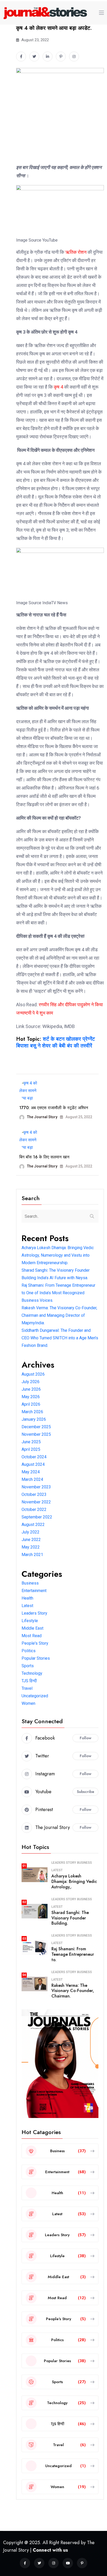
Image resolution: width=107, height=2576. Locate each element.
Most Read (32, 1636)
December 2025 (36, 1427)
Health (27, 1598)
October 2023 (34, 1494)
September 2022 (37, 1517)
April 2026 (31, 1404)
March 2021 (32, 1555)
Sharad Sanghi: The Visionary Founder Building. (70, 1918)
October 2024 (34, 1457)
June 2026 (31, 1389)
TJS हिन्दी (29, 1681)
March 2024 (32, 1479)
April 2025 (31, 1449)
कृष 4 (58, 387)
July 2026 (31, 1382)
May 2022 (31, 1547)
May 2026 (31, 1397)
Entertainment (34, 1591)
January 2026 (34, 1419)
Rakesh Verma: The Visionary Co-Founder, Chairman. (73, 1991)
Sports (28, 1666)
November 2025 (36, 1434)
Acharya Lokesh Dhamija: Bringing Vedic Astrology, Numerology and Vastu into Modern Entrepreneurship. (58, 1255)
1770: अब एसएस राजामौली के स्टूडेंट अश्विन (54, 1108)
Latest (27, 1606)
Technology (32, 1673)
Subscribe (86, 1792)
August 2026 (33, 1374)
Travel (27, 1688)
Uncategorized (35, 1696)
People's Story (35, 1643)
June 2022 (31, 1540)
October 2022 (34, 1509)
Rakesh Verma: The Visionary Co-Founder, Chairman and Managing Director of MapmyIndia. (59, 1315)
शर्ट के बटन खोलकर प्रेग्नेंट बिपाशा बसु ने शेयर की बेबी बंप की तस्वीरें (55, 1042)
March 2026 (32, 1412)
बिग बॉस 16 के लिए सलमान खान (44, 1157)
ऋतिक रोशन (75, 252)
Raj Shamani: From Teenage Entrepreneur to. (73, 1954)
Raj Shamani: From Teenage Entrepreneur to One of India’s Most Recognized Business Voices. (58, 1293)
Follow (86, 1738)
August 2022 (33, 1525)
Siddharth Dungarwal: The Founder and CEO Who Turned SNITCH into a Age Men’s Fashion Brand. (60, 1338)
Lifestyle (30, 1621)
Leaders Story (34, 1613)
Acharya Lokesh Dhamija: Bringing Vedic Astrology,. (74, 1881)
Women (28, 1703)
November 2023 (36, 1487)
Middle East (32, 1628)
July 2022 (31, 1532)
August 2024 (33, 1464)
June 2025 (31, 1442)
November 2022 (36, 1502)
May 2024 (31, 1472)
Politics (29, 1651)
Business (30, 1583)
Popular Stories (36, 1658)
